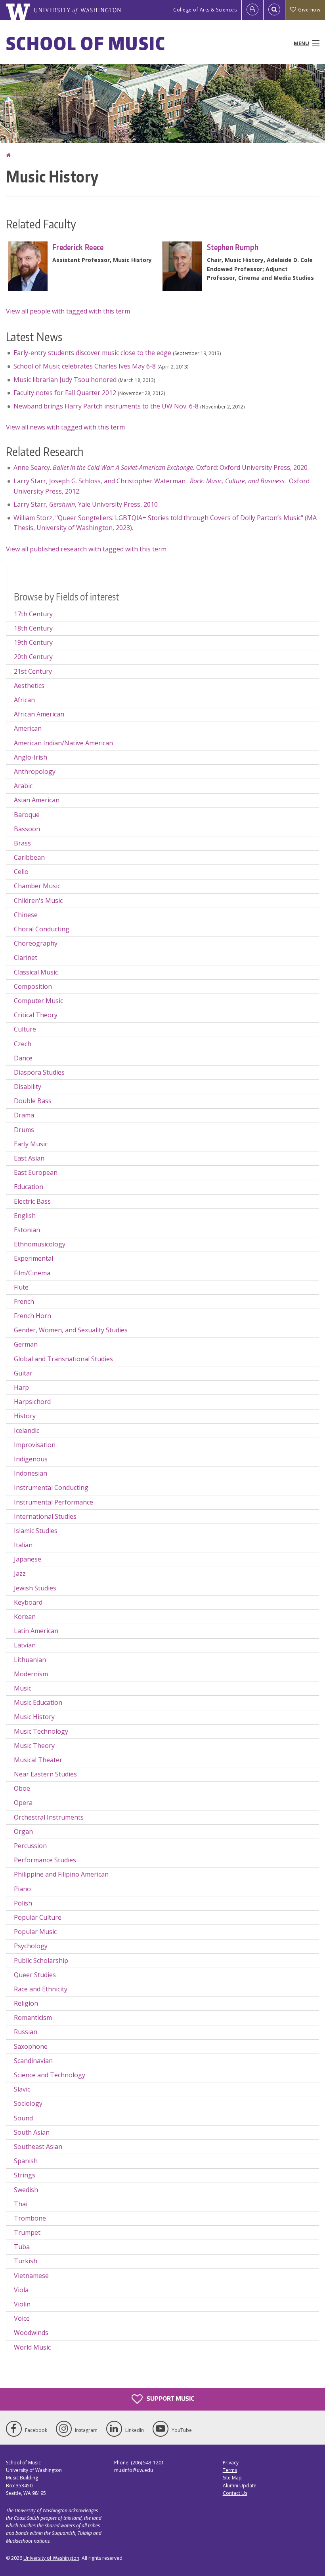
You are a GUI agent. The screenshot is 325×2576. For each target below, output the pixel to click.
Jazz (20, 1573)
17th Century (33, 614)
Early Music (31, 1144)
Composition (33, 986)
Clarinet (26, 957)
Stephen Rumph (233, 247)
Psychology (31, 1946)
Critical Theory (36, 1015)
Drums (24, 1130)
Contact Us (235, 2493)
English (25, 1216)
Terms (230, 2470)
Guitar (23, 1373)
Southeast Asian (38, 2147)
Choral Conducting (42, 929)
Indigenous (31, 1459)
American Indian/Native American (63, 743)
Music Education (38, 1702)
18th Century (33, 628)
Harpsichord (32, 1402)
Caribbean (29, 857)
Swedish (26, 2190)
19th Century (33, 642)
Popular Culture (38, 1917)
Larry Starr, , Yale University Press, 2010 (86, 504)
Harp (21, 1387)
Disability (28, 1087)
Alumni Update (240, 2486)
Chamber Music (37, 886)
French (24, 1301)
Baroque (27, 815)
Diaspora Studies (39, 1072)
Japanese (28, 1559)
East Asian (29, 1158)
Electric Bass (32, 1201)
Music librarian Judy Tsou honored (65, 380)
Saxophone (31, 2046)
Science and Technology (50, 2075)
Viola (21, 2290)
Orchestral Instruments (49, 1817)
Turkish (26, 2261)
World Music (32, 2347)
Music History (34, 1717)
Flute (21, 1287)
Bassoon (27, 829)
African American (39, 714)
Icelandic (27, 1430)
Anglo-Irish (31, 757)
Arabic (23, 786)
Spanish (26, 2161)
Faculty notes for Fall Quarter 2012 (65, 393)
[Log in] (252, 10)
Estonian (27, 1230)
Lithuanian (30, 1660)
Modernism (31, 1674)
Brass (22, 843)
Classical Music (36, 972)
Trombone (30, 2218)
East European (36, 1172)
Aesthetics (29, 686)
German (26, 1344)
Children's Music (38, 900)
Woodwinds (31, 2333)
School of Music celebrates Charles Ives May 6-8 (85, 366)
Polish (23, 1903)
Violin (22, 2304)
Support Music (170, 2398)
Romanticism (33, 2017)
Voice (22, 2318)
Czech (23, 1044)
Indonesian (31, 1473)
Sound (23, 2118)
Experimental (33, 1258)
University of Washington (51, 2558)
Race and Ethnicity (41, 1989)
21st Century (33, 671)
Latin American (36, 1631)
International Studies (45, 1516)
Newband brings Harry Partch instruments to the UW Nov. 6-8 (106, 406)
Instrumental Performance (54, 1502)
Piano (22, 1889)
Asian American (37, 800)
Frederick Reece (78, 247)
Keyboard (28, 1602)
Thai (21, 2204)
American (28, 728)
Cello (21, 872)
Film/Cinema (32, 1273)
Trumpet (27, 2232)
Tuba (22, 2247)
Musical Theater (38, 1760)
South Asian (32, 2132)
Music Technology (41, 1731)
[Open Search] (274, 10)
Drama (24, 1115)
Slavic (22, 2089)
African (24, 700)
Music (23, 1688)
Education (29, 1187)
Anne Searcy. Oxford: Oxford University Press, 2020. (161, 467)
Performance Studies (45, 1860)
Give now (309, 10)
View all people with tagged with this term (68, 311)
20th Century (33, 657)
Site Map (232, 2478)
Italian (23, 1545)
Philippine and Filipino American (61, 1874)
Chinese (26, 915)
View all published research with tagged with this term (86, 549)
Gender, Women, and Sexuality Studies (71, 1330)
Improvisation (35, 1445)
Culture (25, 1029)
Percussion (30, 1846)
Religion (26, 2003)
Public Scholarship (41, 1960)
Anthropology (35, 771)
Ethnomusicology (40, 1244)
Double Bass (33, 1101)
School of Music (86, 43)
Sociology (28, 2103)
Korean (25, 1617)
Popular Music (35, 1932)
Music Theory (34, 1746)
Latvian (25, 1645)
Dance (23, 1058)
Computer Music (38, 1001)
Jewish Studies (35, 1588)
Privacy (231, 2463)
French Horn (32, 1316)
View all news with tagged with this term (65, 427)
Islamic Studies (36, 1531)
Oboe (22, 1788)
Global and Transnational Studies (63, 1359)
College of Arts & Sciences (205, 10)
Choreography (36, 943)
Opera (23, 1803)
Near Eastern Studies (45, 1774)
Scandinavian (33, 2061)
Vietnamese (31, 2276)
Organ (23, 1831)
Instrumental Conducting (51, 1487)
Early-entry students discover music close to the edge (92, 353)
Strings (25, 2175)
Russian (26, 2032)
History (25, 1416)
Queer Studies (35, 1975)
